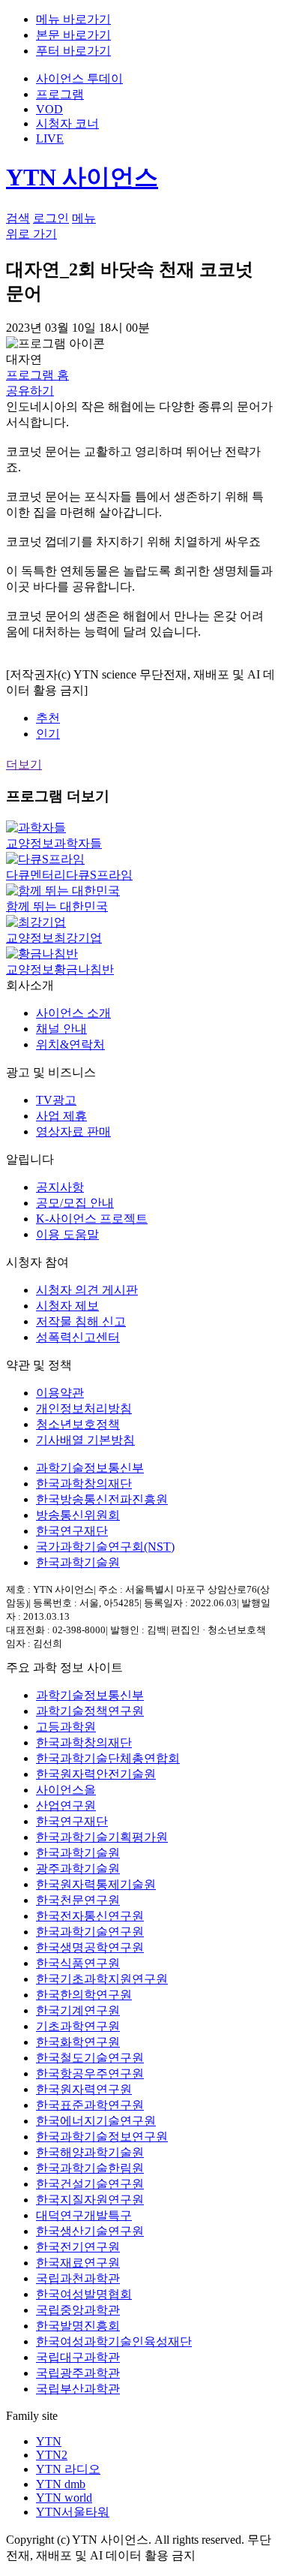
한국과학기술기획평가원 (102, 1837)
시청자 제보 (67, 1306)
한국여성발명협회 (84, 2294)
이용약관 (60, 1393)
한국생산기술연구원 (90, 2231)
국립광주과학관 (78, 2373)
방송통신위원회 (78, 1515)
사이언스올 (66, 1790)
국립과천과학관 (78, 2278)
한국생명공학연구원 (90, 1947)
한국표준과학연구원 (90, 2105)
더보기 (24, 764)
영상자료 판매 (73, 1132)
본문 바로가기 (73, 35)
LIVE (50, 138)
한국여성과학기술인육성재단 (114, 2341)
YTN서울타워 (73, 2512)
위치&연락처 (70, 1044)
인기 (48, 734)
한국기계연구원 (78, 2010)
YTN (49, 2441)
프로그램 (60, 94)
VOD (49, 109)
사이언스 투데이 (79, 78)
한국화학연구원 (78, 2042)
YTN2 (52, 2455)
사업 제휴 (61, 1116)
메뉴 (84, 218)
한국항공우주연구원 (90, 2073)
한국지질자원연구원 (90, 2200)
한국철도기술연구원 (90, 2058)
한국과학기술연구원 (90, 1932)
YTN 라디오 (68, 2469)
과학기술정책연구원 (90, 1711)
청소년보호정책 (78, 1424)
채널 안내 (61, 1029)
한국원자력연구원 (84, 2089)
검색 (18, 218)
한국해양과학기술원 (90, 2152)
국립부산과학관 (78, 2389)
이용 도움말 (67, 1234)
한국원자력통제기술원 (96, 1884)
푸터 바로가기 (73, 51)
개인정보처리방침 (84, 1408)
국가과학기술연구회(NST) (105, 1547)
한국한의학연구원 (84, 1995)
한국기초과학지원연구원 (102, 1979)
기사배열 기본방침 (85, 1440)
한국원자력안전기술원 (96, 1774)
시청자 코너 (67, 123)
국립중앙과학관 (78, 2310)
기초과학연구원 (78, 2026)
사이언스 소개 (73, 1013)
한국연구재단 (72, 1531)
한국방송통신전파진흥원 (102, 1499)
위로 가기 (31, 234)
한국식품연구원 (78, 1963)
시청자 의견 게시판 (87, 1290)
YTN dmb (61, 2484)
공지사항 (60, 1187)
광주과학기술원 (78, 1869)
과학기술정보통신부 (90, 1468)
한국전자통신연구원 (90, 1916)
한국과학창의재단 (84, 1484)
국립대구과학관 (78, 2357)
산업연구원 (66, 1806)
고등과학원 (66, 1727)
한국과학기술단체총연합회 (108, 1758)
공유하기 (30, 391)
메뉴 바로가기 (73, 19)
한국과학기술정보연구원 (102, 2137)
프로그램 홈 (37, 375)
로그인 (51, 218)
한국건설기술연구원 (90, 2184)
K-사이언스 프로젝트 (92, 1219)
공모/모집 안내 (75, 1203)
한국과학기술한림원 (90, 2168)
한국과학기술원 (78, 1562)
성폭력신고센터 (78, 1337)
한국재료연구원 (78, 2263)
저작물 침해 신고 (81, 1321)
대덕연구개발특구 (84, 2215)
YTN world (64, 2498)
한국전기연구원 (78, 2247)
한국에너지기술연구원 (96, 2121)
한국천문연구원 (78, 1900)
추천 (48, 718)
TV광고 (56, 1100)
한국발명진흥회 (78, 2326)
